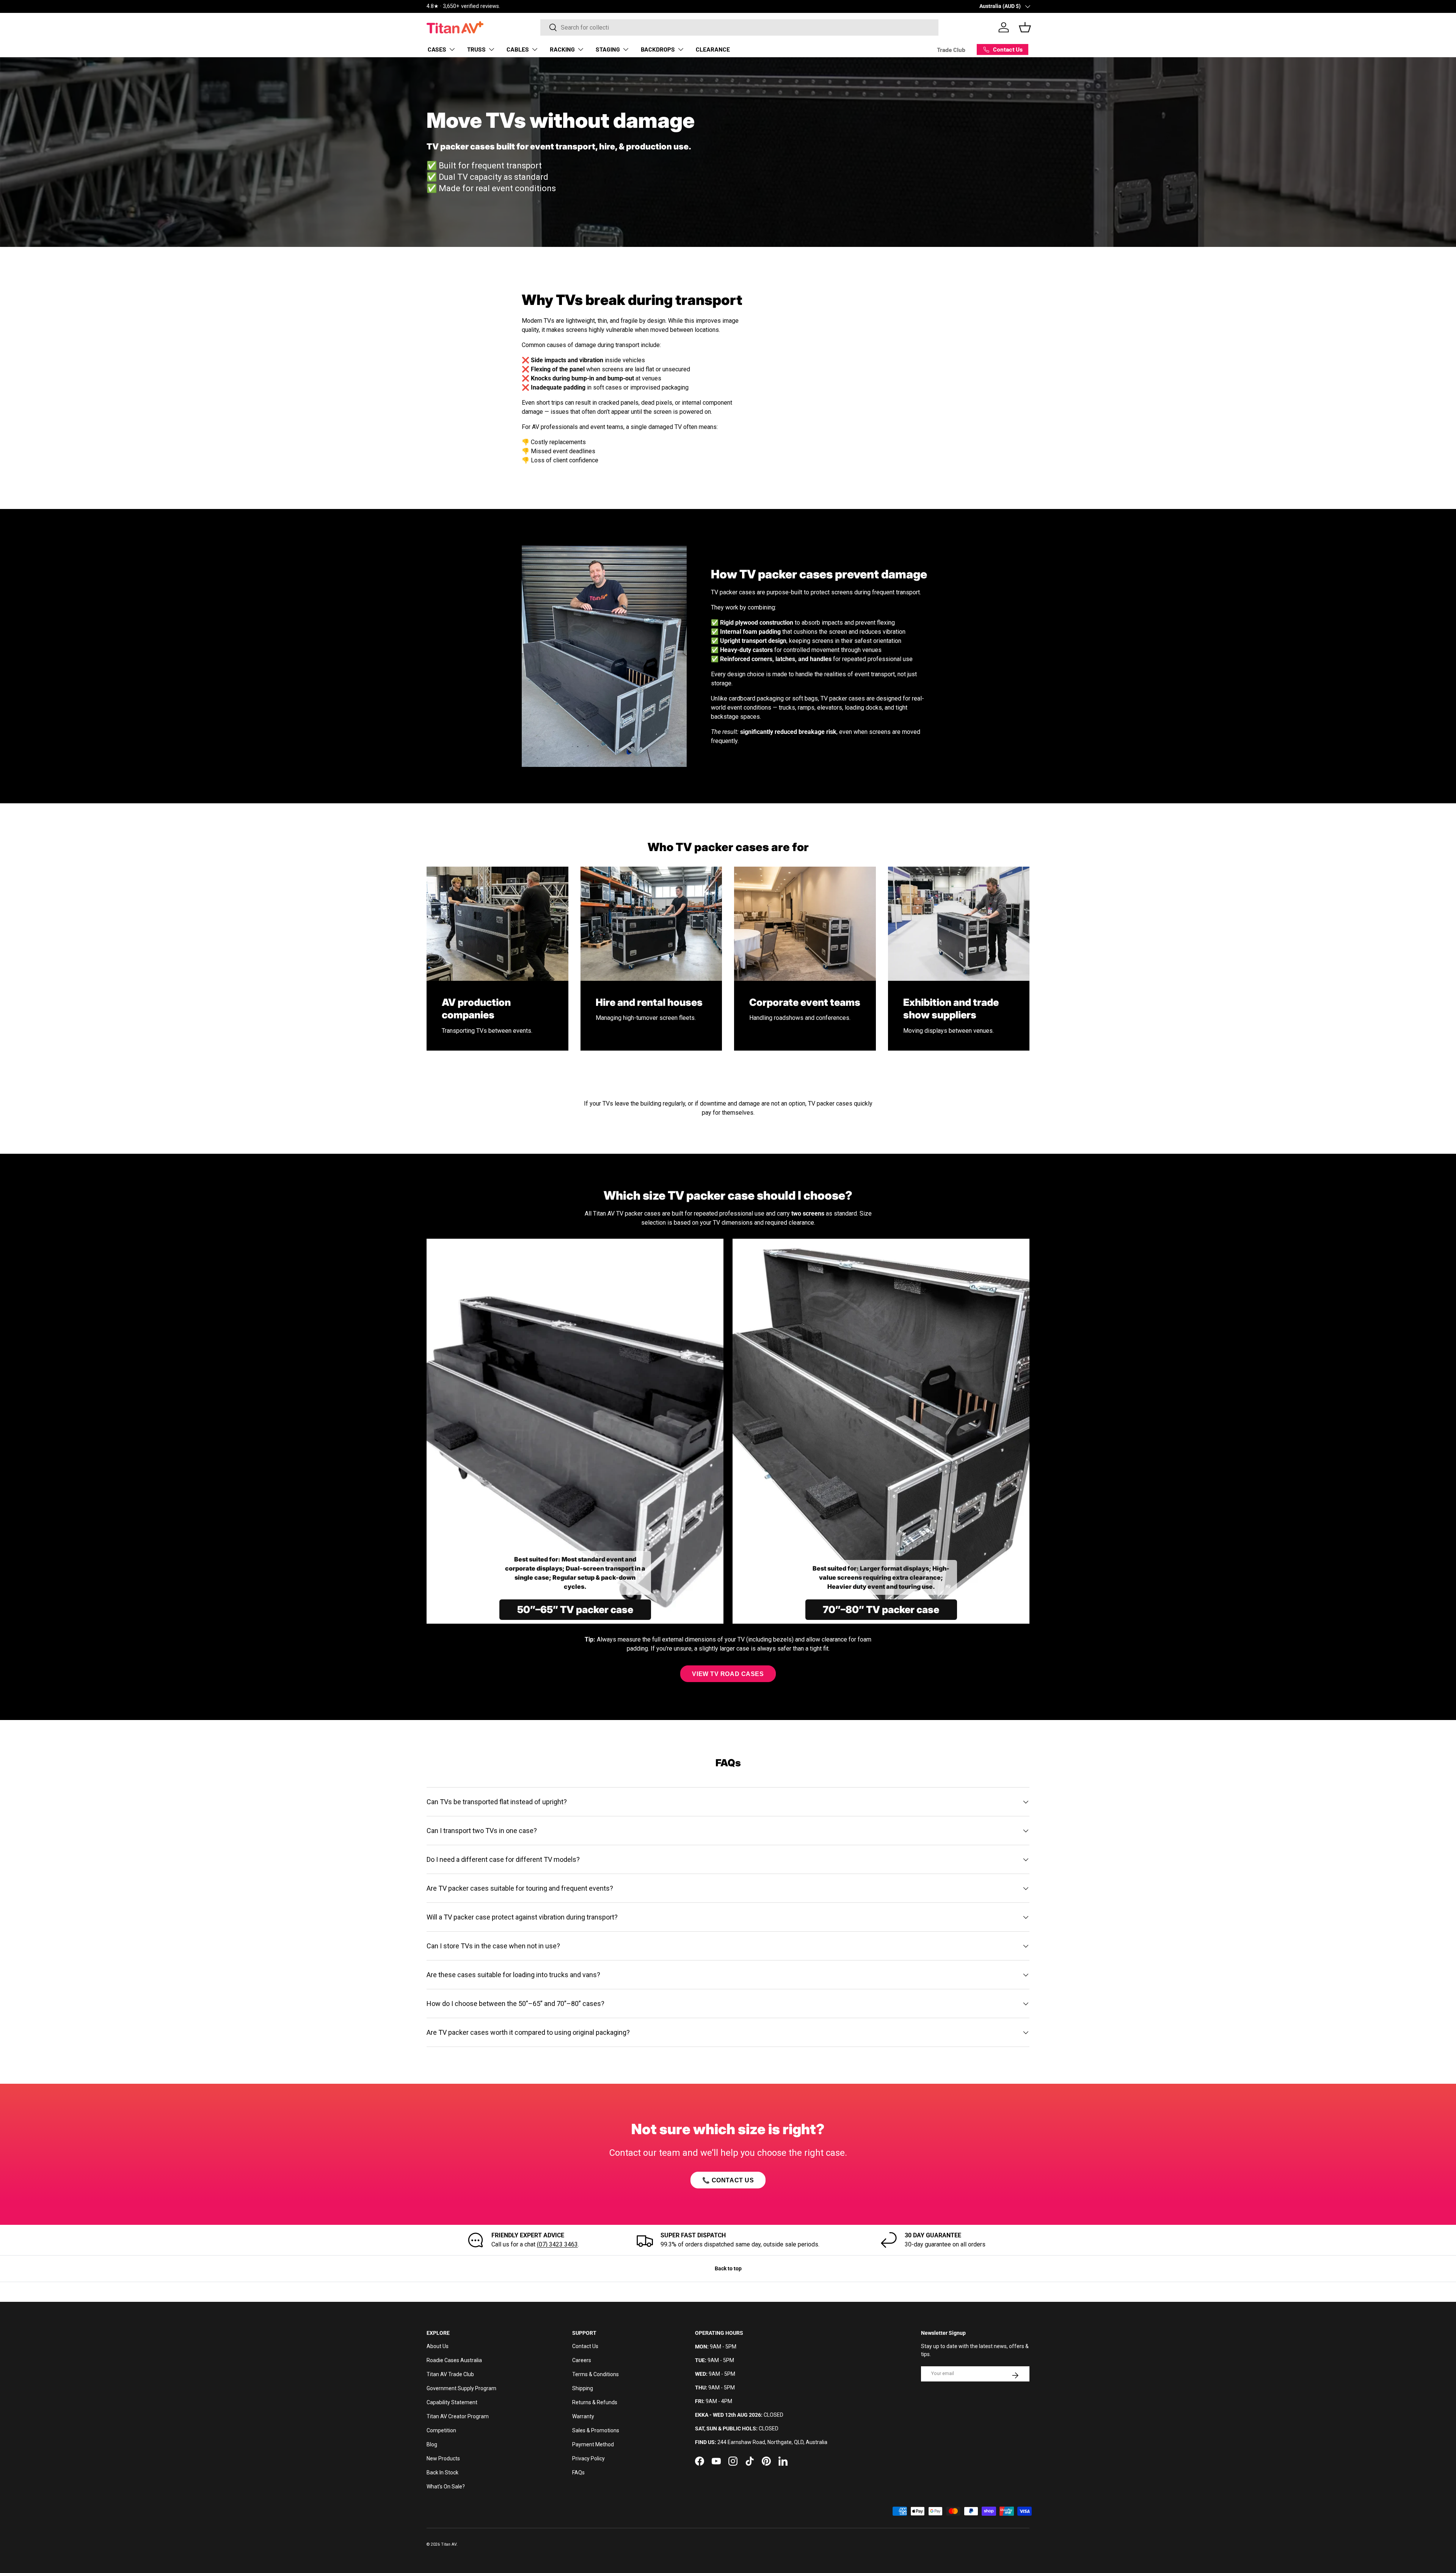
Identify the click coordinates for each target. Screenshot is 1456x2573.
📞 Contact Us (728, 2180)
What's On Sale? (446, 2487)
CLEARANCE (713, 49)
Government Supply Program (461, 2388)
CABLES (518, 49)
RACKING (562, 49)
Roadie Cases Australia (454, 2360)
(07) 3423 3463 (557, 2244)
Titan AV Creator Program (458, 2416)
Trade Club (951, 49)
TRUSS (476, 49)
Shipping (583, 2388)
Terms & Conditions (595, 2374)
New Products (443, 2458)
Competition (441, 2430)
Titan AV (449, 2544)
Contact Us (585, 2346)
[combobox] (739, 27)
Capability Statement (452, 2402)
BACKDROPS (658, 49)
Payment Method (593, 2444)
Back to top (728, 2268)
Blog (432, 2444)
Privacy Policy (588, 2458)
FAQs (578, 2472)
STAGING (608, 49)
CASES (437, 49)
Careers (582, 2360)
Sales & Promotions (596, 2430)
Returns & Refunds (595, 2402)
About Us (438, 2346)
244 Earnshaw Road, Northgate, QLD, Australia (772, 2442)
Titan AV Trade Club (450, 2374)
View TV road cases (728, 1674)
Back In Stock (442, 2472)
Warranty (583, 2416)
